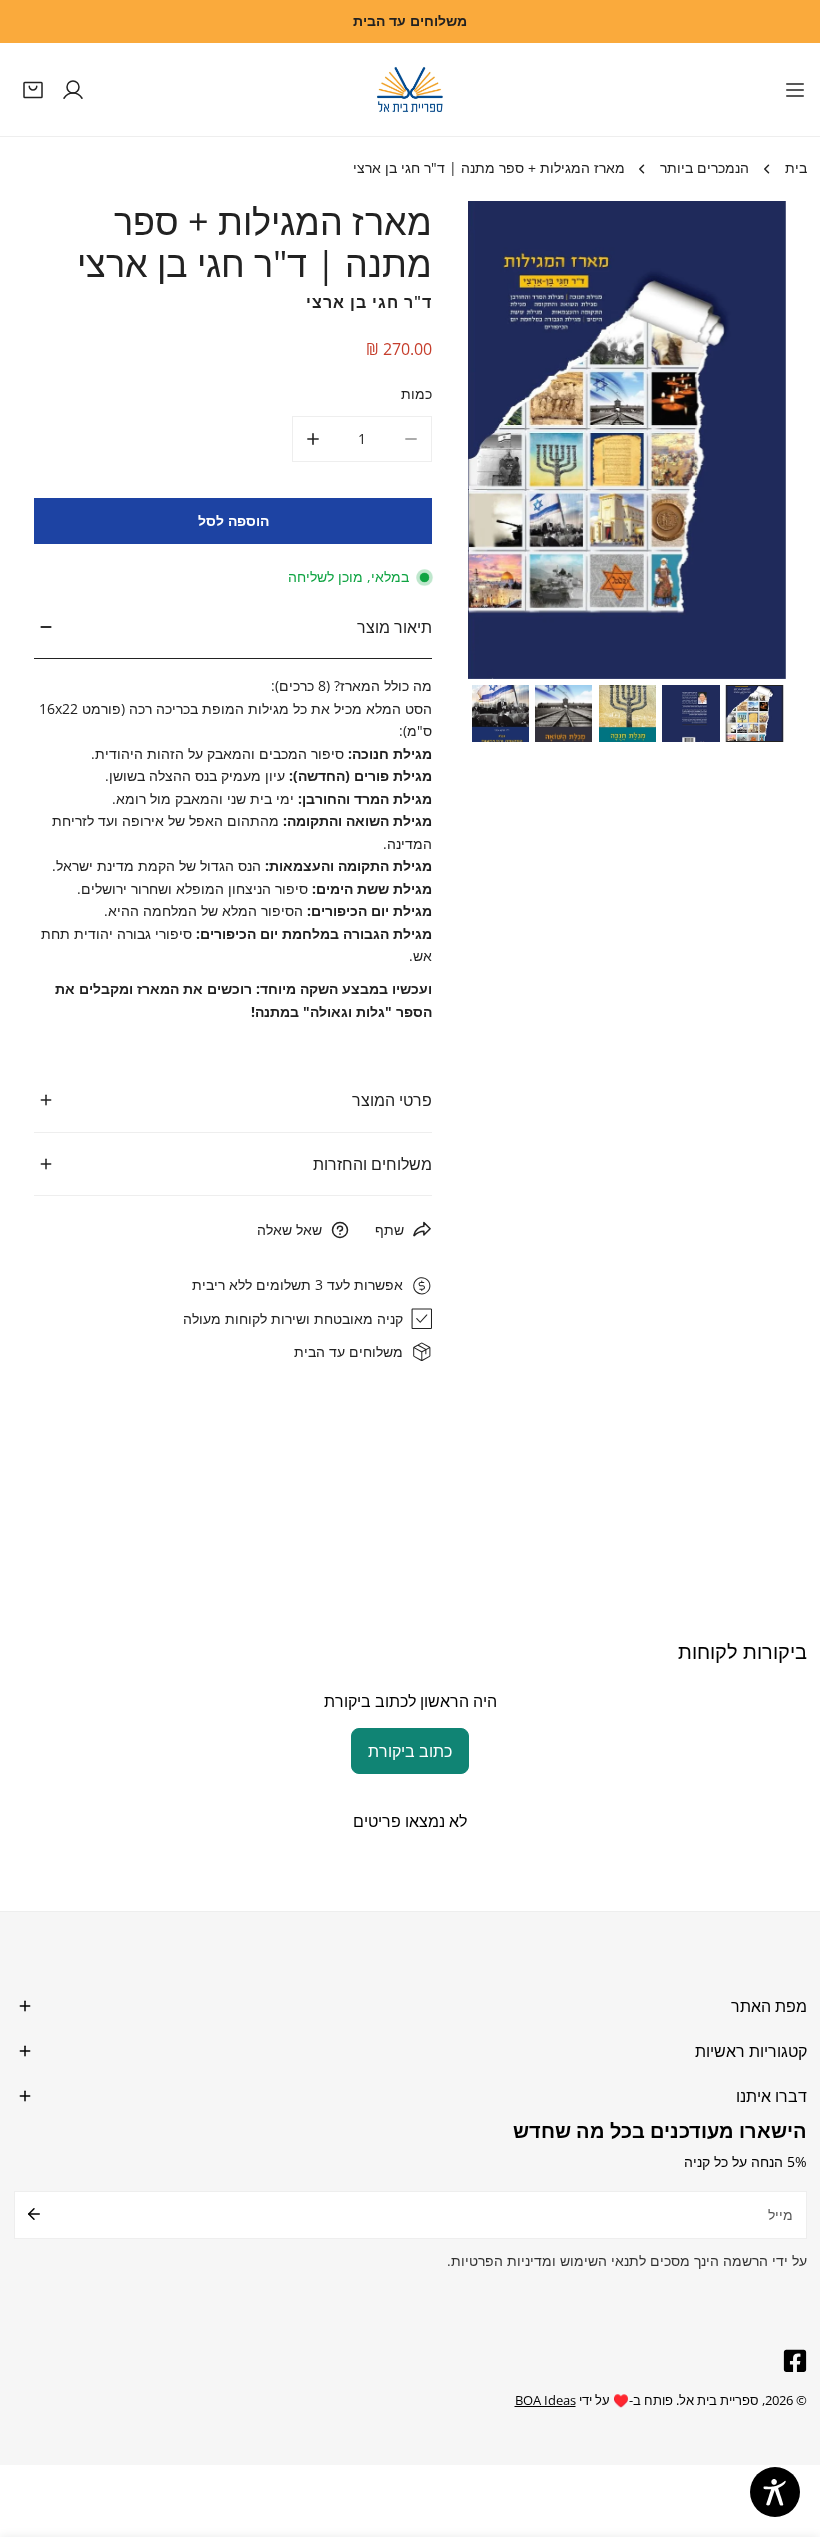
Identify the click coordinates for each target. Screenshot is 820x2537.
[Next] (744, 443)
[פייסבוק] (790, 2361)
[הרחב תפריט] (795, 89)
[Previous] (511, 443)
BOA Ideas (545, 2400)
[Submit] (34, 2214)
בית (796, 168)
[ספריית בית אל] (410, 89)
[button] (34, 89)
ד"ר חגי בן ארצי (369, 302)
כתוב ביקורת (410, 1751)
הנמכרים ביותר (704, 168)
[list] (627, 440)
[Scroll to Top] (786, 2433)
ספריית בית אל (719, 2400)
